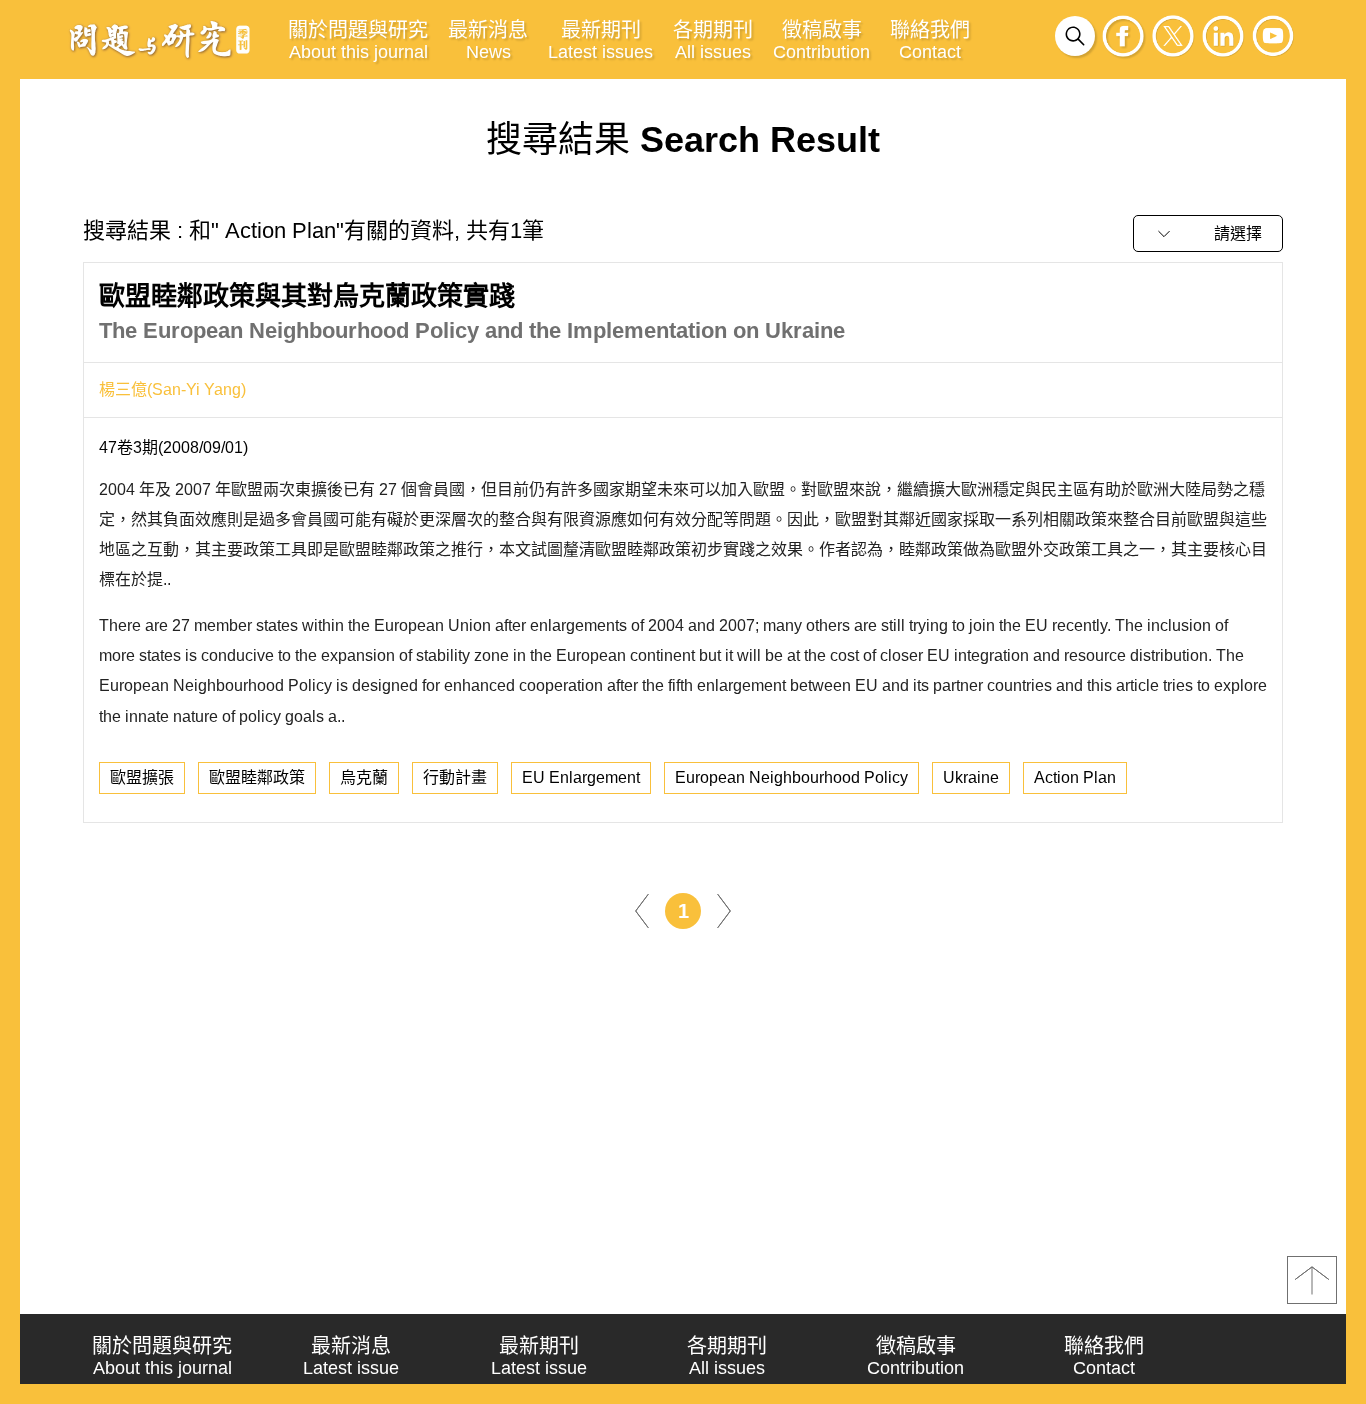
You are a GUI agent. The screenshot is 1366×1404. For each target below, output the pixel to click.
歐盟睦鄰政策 (257, 777)
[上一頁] (642, 909)
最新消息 (488, 40)
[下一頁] (724, 909)
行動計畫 (455, 777)
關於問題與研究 (358, 40)
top (1312, 1280)
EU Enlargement (581, 777)
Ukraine (971, 777)
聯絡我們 (930, 40)
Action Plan (1075, 777)
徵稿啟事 (821, 40)
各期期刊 (713, 40)
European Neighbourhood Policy (791, 777)
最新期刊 (600, 40)
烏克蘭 (364, 777)
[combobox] (1208, 233)
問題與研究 (160, 39)
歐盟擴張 (142, 777)
